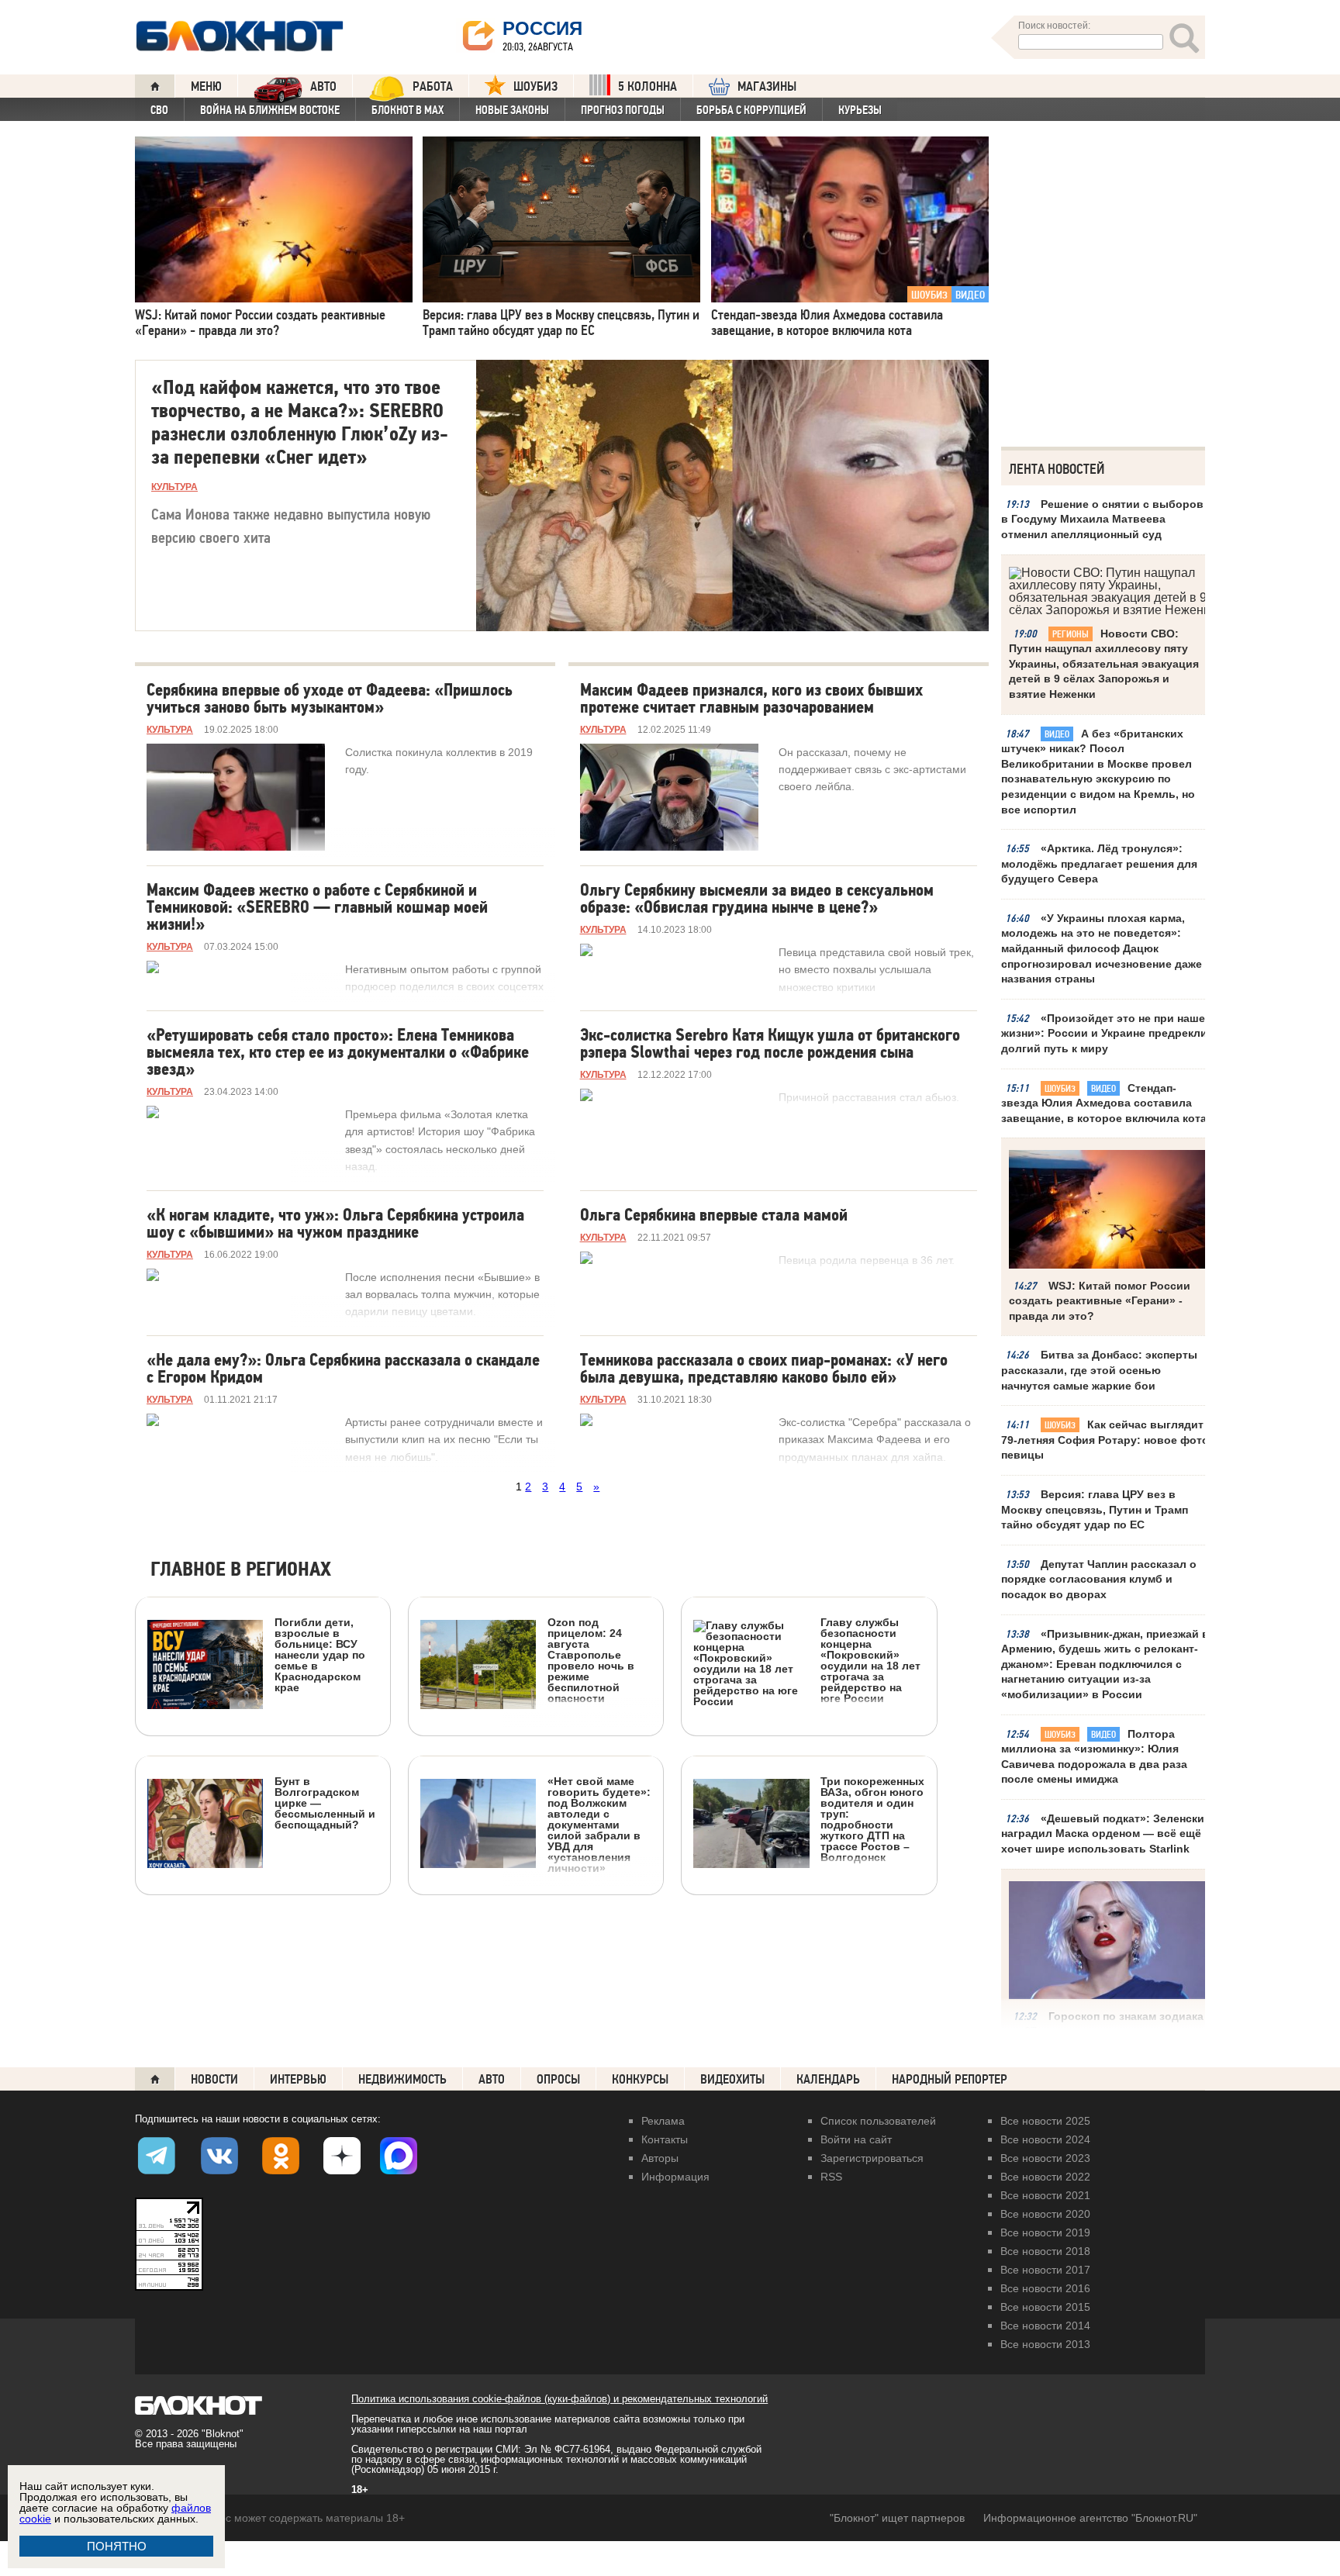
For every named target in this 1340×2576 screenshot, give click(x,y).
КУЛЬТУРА (174, 487)
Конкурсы (640, 2079)
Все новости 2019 (1045, 2232)
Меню (206, 86)
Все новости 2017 (1045, 2270)
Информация (675, 2177)
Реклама (663, 2121)
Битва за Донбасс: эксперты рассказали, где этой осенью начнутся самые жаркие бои (1099, 1370)
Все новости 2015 (1045, 2307)
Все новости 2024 (1045, 2139)
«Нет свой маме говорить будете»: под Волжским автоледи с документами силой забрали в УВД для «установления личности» (599, 1824)
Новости (214, 2079)
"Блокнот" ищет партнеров (897, 2518)
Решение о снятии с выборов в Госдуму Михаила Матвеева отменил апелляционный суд (1102, 519)
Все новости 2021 (1045, 2195)
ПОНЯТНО (117, 2546)
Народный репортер (950, 2079)
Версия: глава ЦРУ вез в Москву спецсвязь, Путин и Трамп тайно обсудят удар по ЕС (1095, 1509)
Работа (433, 86)
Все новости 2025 (1045, 2121)
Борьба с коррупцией (751, 110)
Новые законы (512, 110)
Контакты (665, 2139)
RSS (831, 2177)
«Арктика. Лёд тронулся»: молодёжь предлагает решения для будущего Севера (1099, 863)
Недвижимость (402, 2079)
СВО (159, 110)
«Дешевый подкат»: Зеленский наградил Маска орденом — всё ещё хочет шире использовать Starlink (1106, 1834)
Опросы (558, 2079)
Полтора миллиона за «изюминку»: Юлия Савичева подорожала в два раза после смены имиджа (1094, 1757)
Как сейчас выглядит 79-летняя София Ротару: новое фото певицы (1105, 1440)
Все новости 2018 (1045, 2251)
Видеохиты (732, 2079)
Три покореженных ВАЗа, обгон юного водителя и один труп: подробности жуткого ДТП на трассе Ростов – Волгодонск (872, 1819)
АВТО (323, 86)
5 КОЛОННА (648, 86)
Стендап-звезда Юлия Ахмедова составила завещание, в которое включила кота (1104, 1103)
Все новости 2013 (1045, 2344)
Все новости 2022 (1045, 2177)
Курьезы (860, 110)
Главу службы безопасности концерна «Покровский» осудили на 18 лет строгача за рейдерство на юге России (870, 1660)
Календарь (828, 2079)
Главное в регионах (241, 1570)
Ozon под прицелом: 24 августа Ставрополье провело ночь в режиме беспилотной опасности (591, 1660)
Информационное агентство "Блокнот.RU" (1090, 2518)
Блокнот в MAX (408, 110)
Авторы (660, 2158)
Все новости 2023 (1045, 2158)
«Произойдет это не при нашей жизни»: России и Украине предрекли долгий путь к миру (1107, 1033)
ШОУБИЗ (535, 86)
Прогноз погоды (623, 110)
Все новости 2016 (1045, 2288)
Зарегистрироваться (872, 2158)
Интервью (298, 2079)
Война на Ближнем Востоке (270, 110)
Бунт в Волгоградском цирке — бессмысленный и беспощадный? (325, 1803)
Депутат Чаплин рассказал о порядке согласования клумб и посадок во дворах (1099, 1579)
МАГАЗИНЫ (767, 86)
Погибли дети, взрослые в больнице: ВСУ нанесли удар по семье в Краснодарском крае (320, 1654)
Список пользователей (878, 2121)
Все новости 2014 (1045, 2326)
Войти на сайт (856, 2139)
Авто (492, 2079)
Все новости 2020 (1045, 2214)
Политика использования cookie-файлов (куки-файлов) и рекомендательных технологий (559, 2399)
